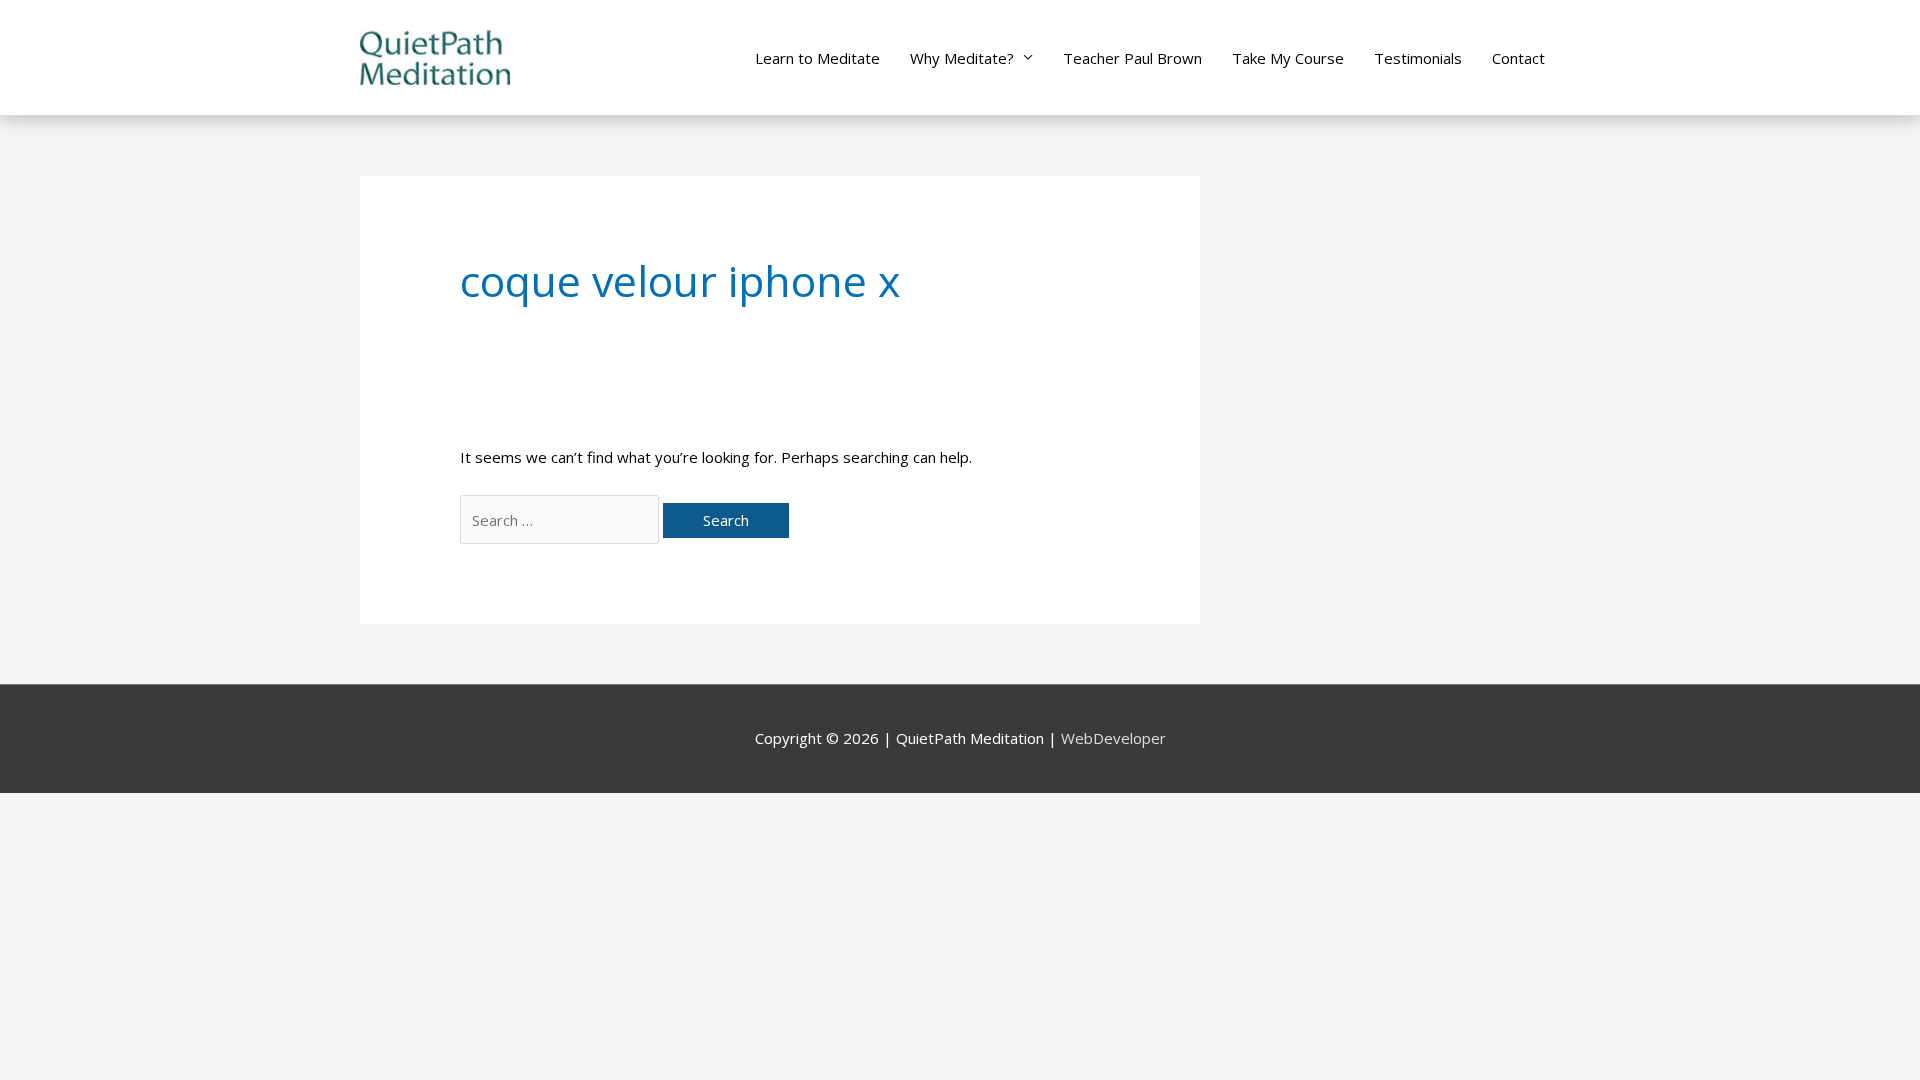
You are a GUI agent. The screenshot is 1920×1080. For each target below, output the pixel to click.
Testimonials (1418, 58)
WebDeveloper (1113, 738)
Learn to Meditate (817, 58)
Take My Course (1288, 58)
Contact (1518, 58)
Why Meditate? (962, 58)
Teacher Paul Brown (1132, 58)
